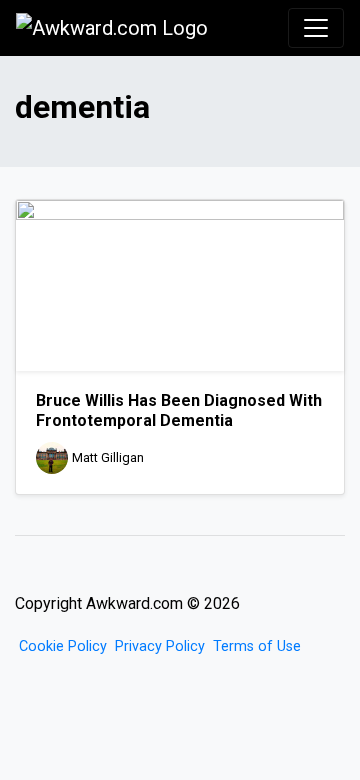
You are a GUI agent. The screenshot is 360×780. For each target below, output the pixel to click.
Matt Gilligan (108, 457)
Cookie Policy (63, 646)
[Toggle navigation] (316, 28)
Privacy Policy (160, 646)
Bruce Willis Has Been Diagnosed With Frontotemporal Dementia (179, 410)
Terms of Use (257, 646)
